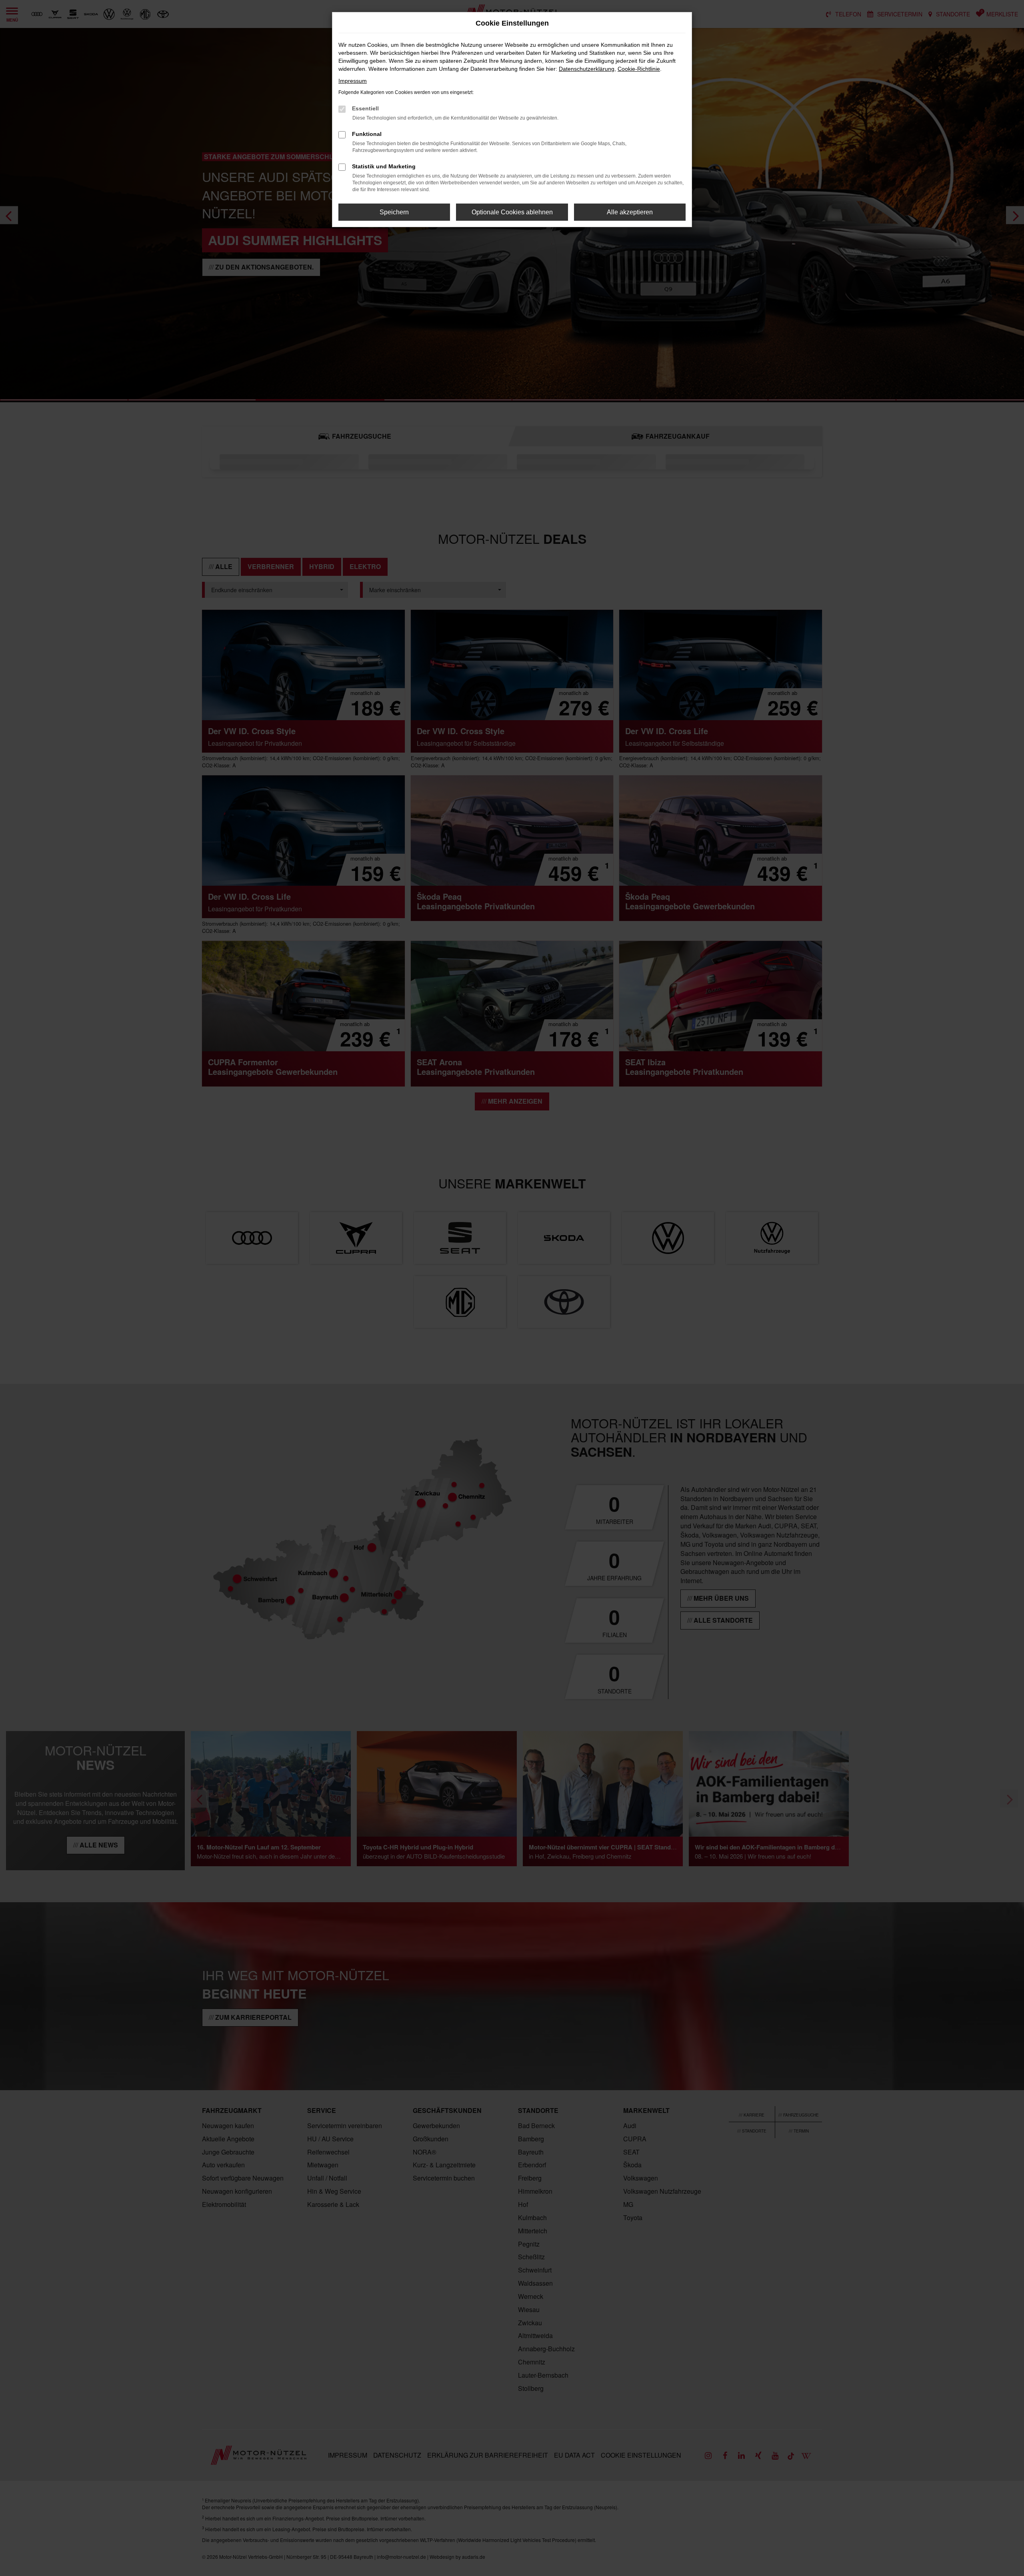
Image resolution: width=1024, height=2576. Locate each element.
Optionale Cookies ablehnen (512, 212)
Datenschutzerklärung (587, 69)
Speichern (394, 212)
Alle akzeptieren (630, 212)
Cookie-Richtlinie (639, 69)
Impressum (353, 81)
